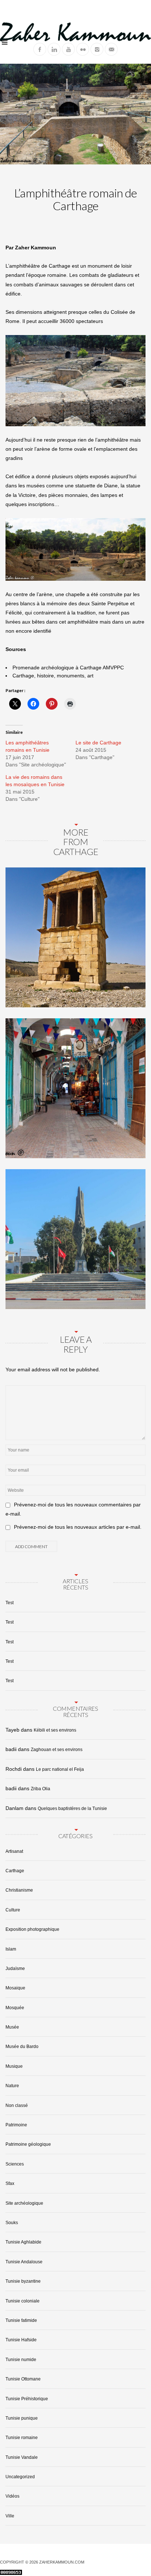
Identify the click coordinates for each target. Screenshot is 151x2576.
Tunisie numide (21, 2360)
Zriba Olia (40, 1789)
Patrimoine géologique (28, 2144)
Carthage (15, 1871)
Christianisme (19, 1890)
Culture (13, 1910)
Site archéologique (24, 2203)
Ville (10, 2516)
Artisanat (14, 1851)
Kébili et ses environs (55, 1730)
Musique (14, 2066)
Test (10, 1603)
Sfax (10, 2183)
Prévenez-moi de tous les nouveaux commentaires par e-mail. (73, 1509)
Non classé (17, 2105)
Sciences (15, 2164)
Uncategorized (20, 2477)
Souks (12, 2223)
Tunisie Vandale (22, 2457)
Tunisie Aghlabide (23, 2242)
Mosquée (15, 2008)
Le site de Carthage (98, 743)
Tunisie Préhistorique (27, 2399)
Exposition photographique (32, 1929)
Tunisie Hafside (21, 2340)
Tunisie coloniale (23, 2301)
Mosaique (15, 1988)
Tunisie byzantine (23, 2281)
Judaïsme (15, 1969)
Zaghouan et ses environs (57, 1750)
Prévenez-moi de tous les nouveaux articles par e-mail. (78, 1527)
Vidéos (12, 2496)
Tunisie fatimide (21, 2320)
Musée (12, 2027)
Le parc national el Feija (60, 1769)
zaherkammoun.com (62, 2562)
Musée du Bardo (22, 2047)
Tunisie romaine (22, 2438)
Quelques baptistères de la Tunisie (72, 1809)
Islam (11, 1949)
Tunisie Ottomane (23, 2379)
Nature (12, 2086)
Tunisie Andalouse (24, 2262)
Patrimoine (16, 2125)
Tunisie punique (22, 2418)
